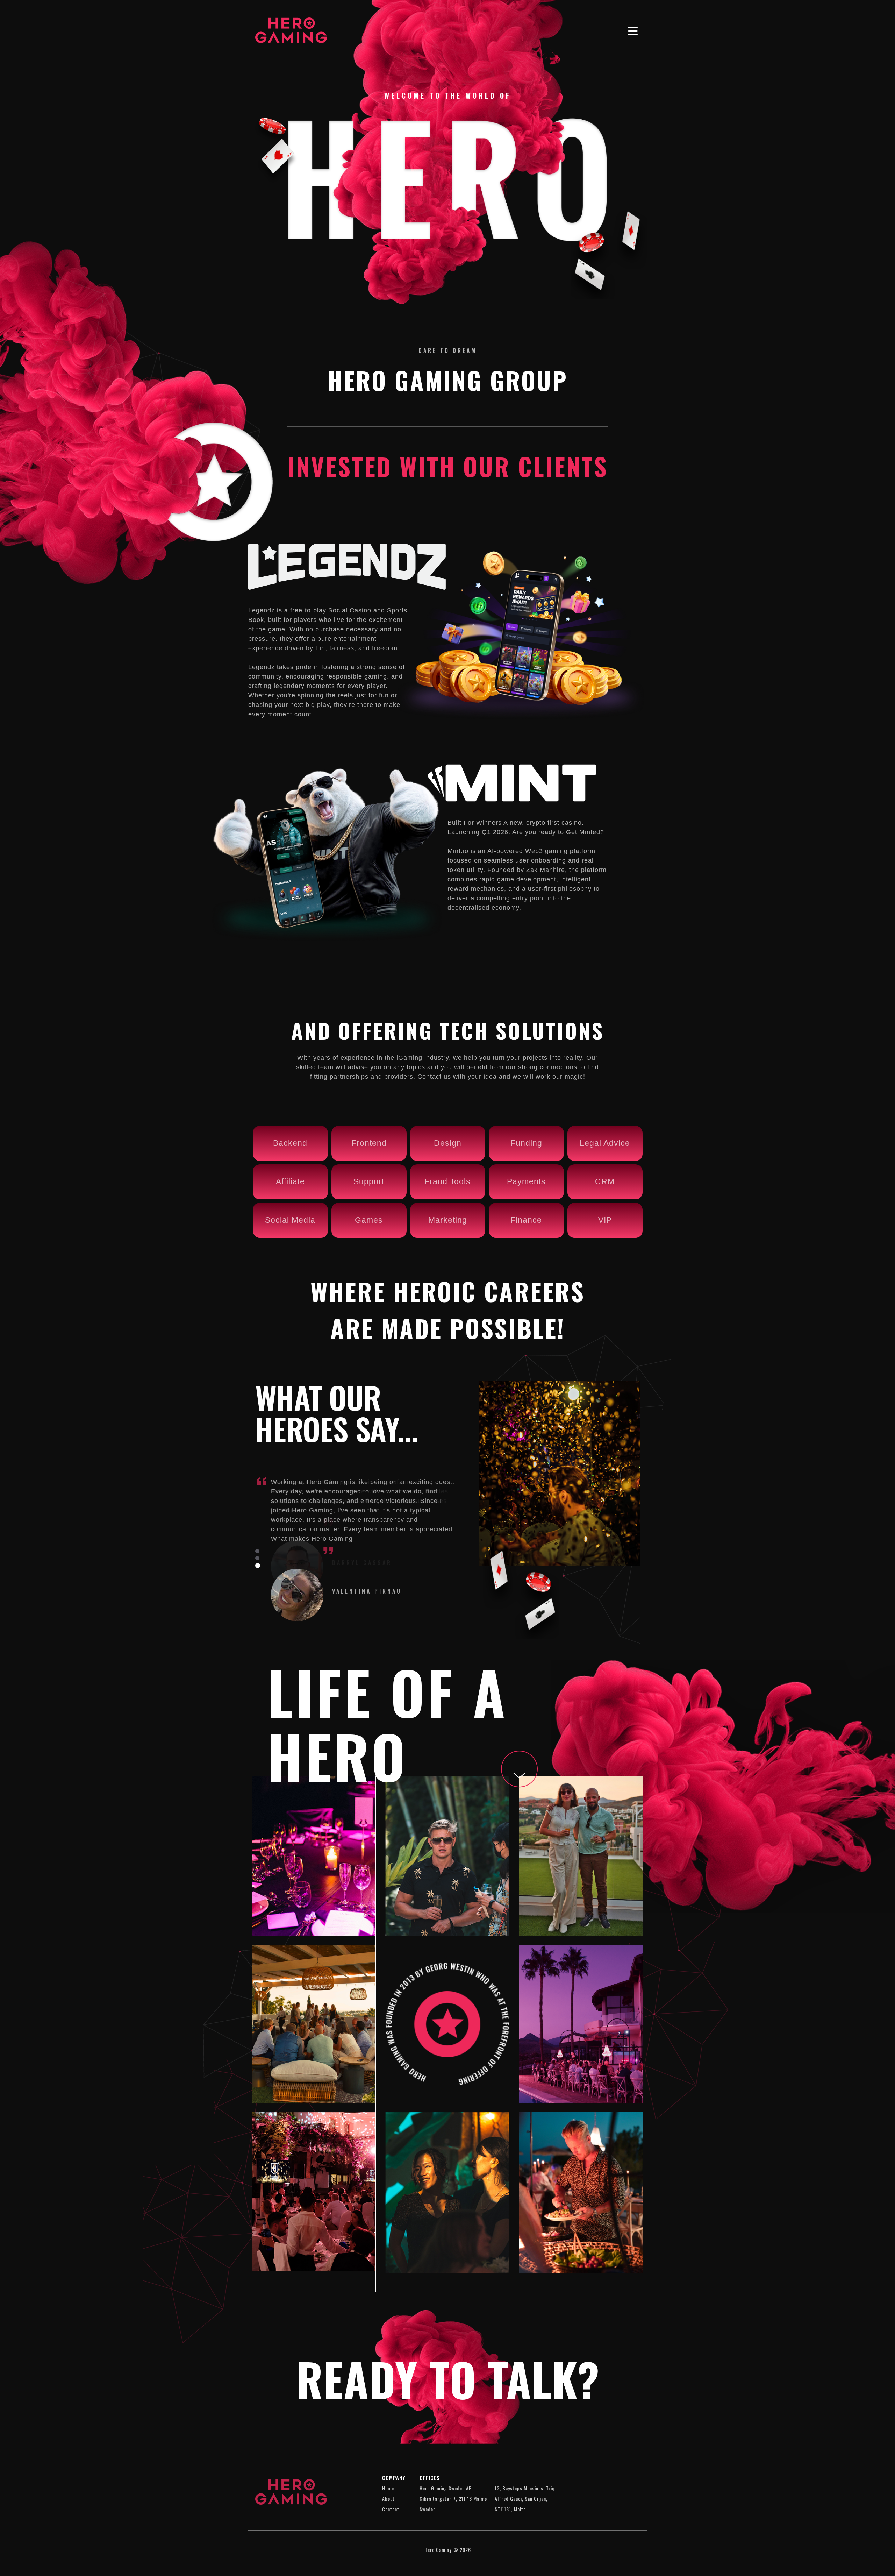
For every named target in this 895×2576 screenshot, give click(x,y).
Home (388, 2488)
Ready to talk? (448, 2379)
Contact (391, 2509)
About (388, 2499)
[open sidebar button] (633, 31)
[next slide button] (257, 1551)
